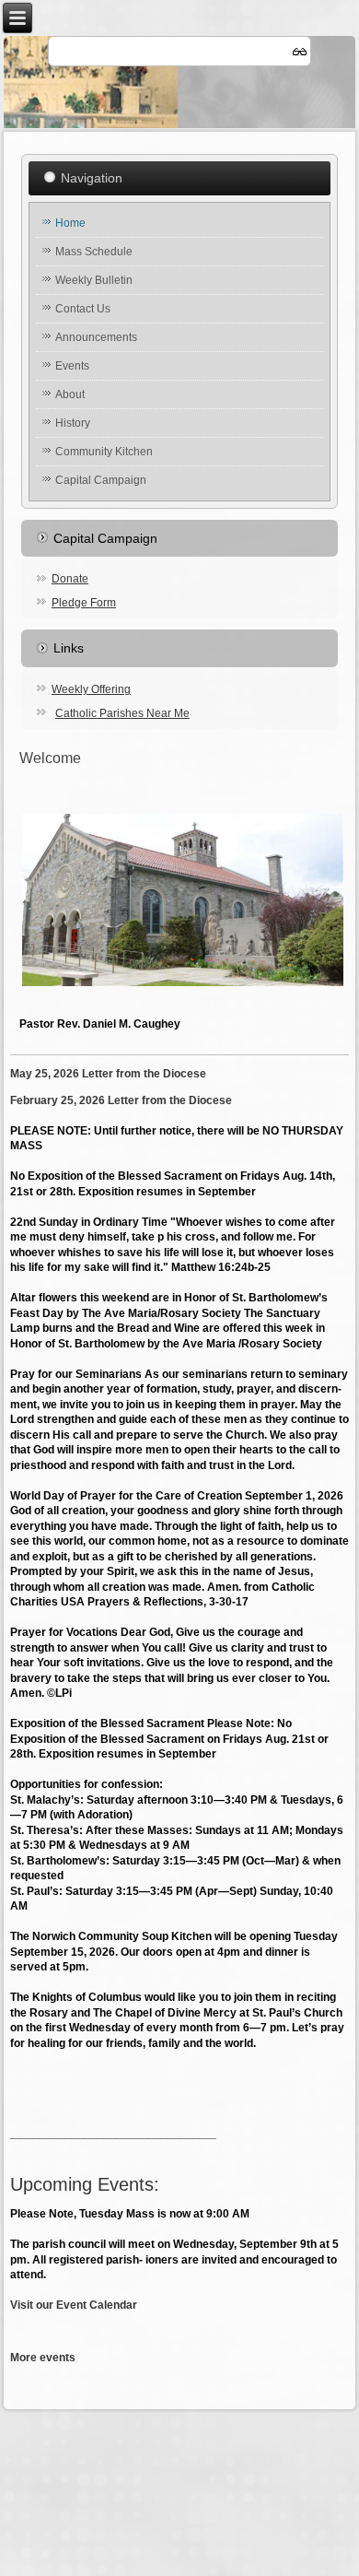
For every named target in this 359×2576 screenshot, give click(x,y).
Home (70, 223)
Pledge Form (84, 603)
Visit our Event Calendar (74, 2305)
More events (43, 2358)
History (73, 423)
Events (72, 366)
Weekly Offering (91, 689)
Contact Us (83, 309)
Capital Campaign (101, 480)
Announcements (96, 337)
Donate (70, 579)
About (70, 394)
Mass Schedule (94, 252)
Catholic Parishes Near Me (122, 713)
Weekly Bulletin (94, 280)
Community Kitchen (104, 452)
